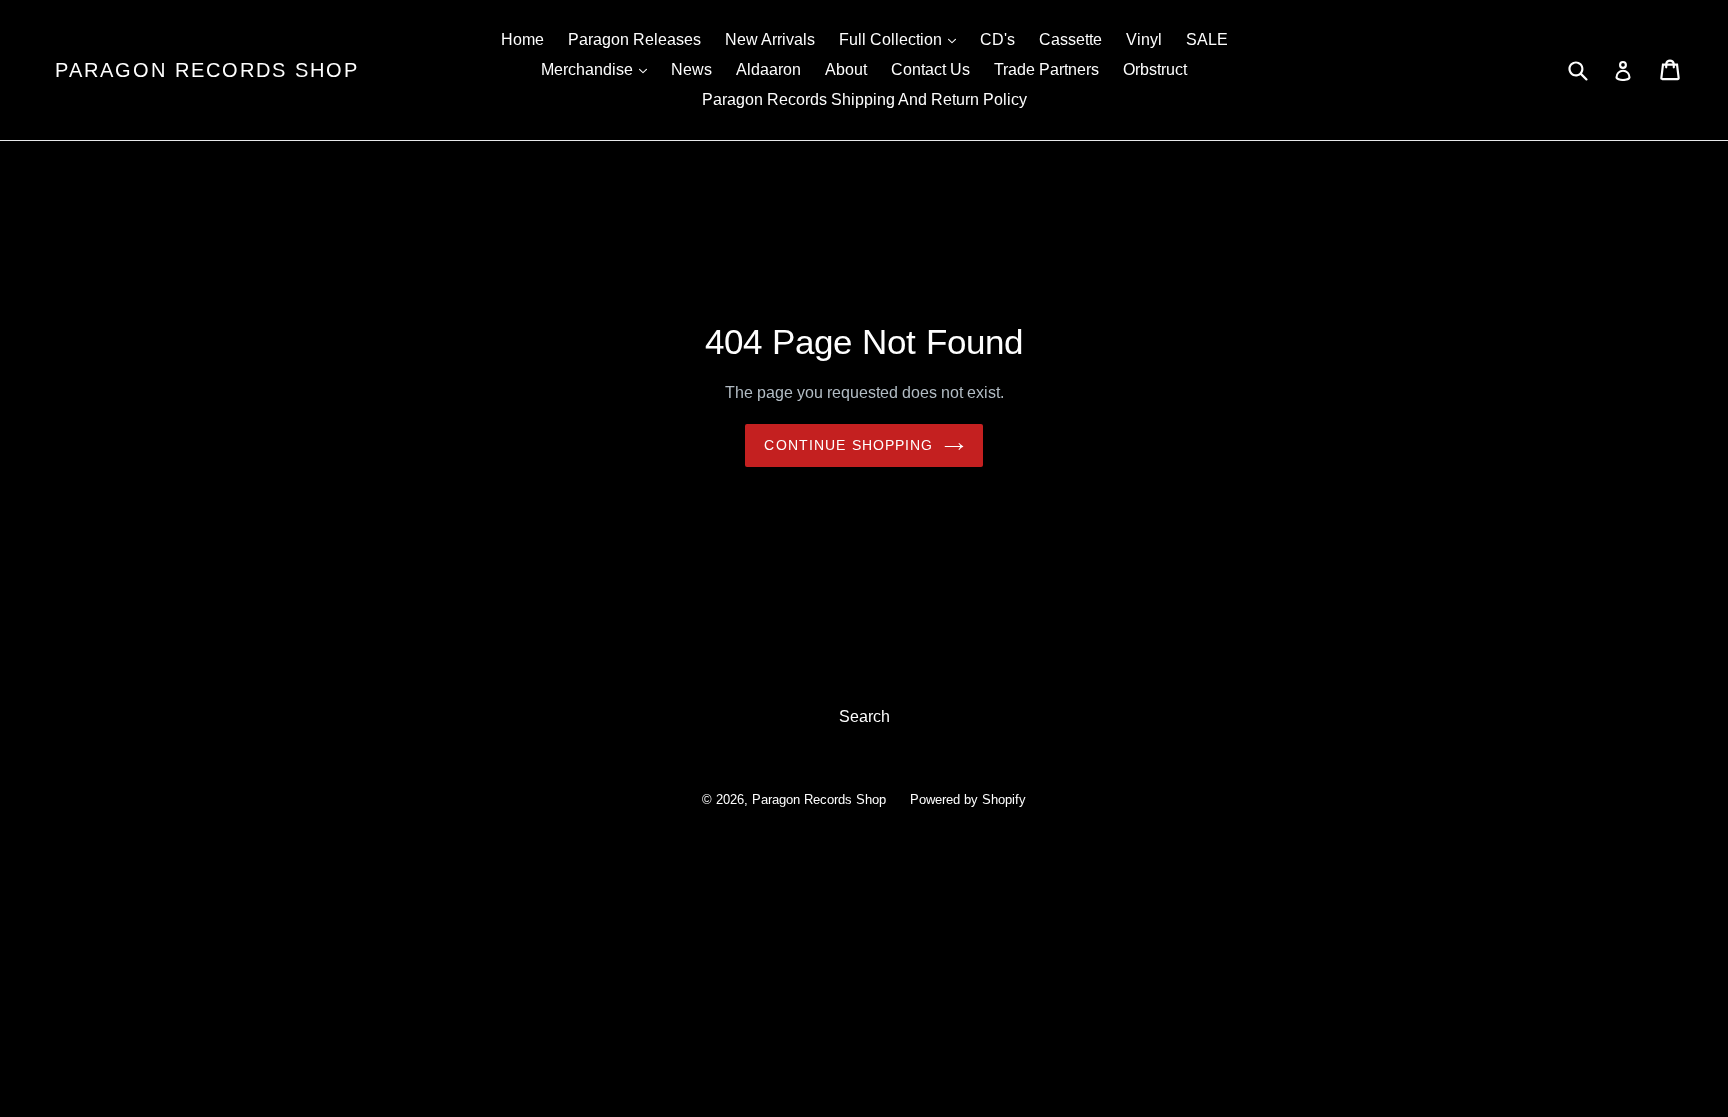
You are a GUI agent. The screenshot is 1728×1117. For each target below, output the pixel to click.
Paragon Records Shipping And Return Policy (864, 99)
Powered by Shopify (968, 799)
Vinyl (1144, 39)
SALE (1207, 39)
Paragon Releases (634, 39)
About (846, 69)
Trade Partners (1046, 69)
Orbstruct (1155, 69)
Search (864, 716)
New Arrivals (770, 39)
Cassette (1070, 39)
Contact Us (930, 69)
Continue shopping (848, 445)
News (691, 69)
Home (522, 39)
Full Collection (902, 39)
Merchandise (599, 69)
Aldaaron (768, 69)
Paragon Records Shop (207, 70)
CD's (997, 39)
